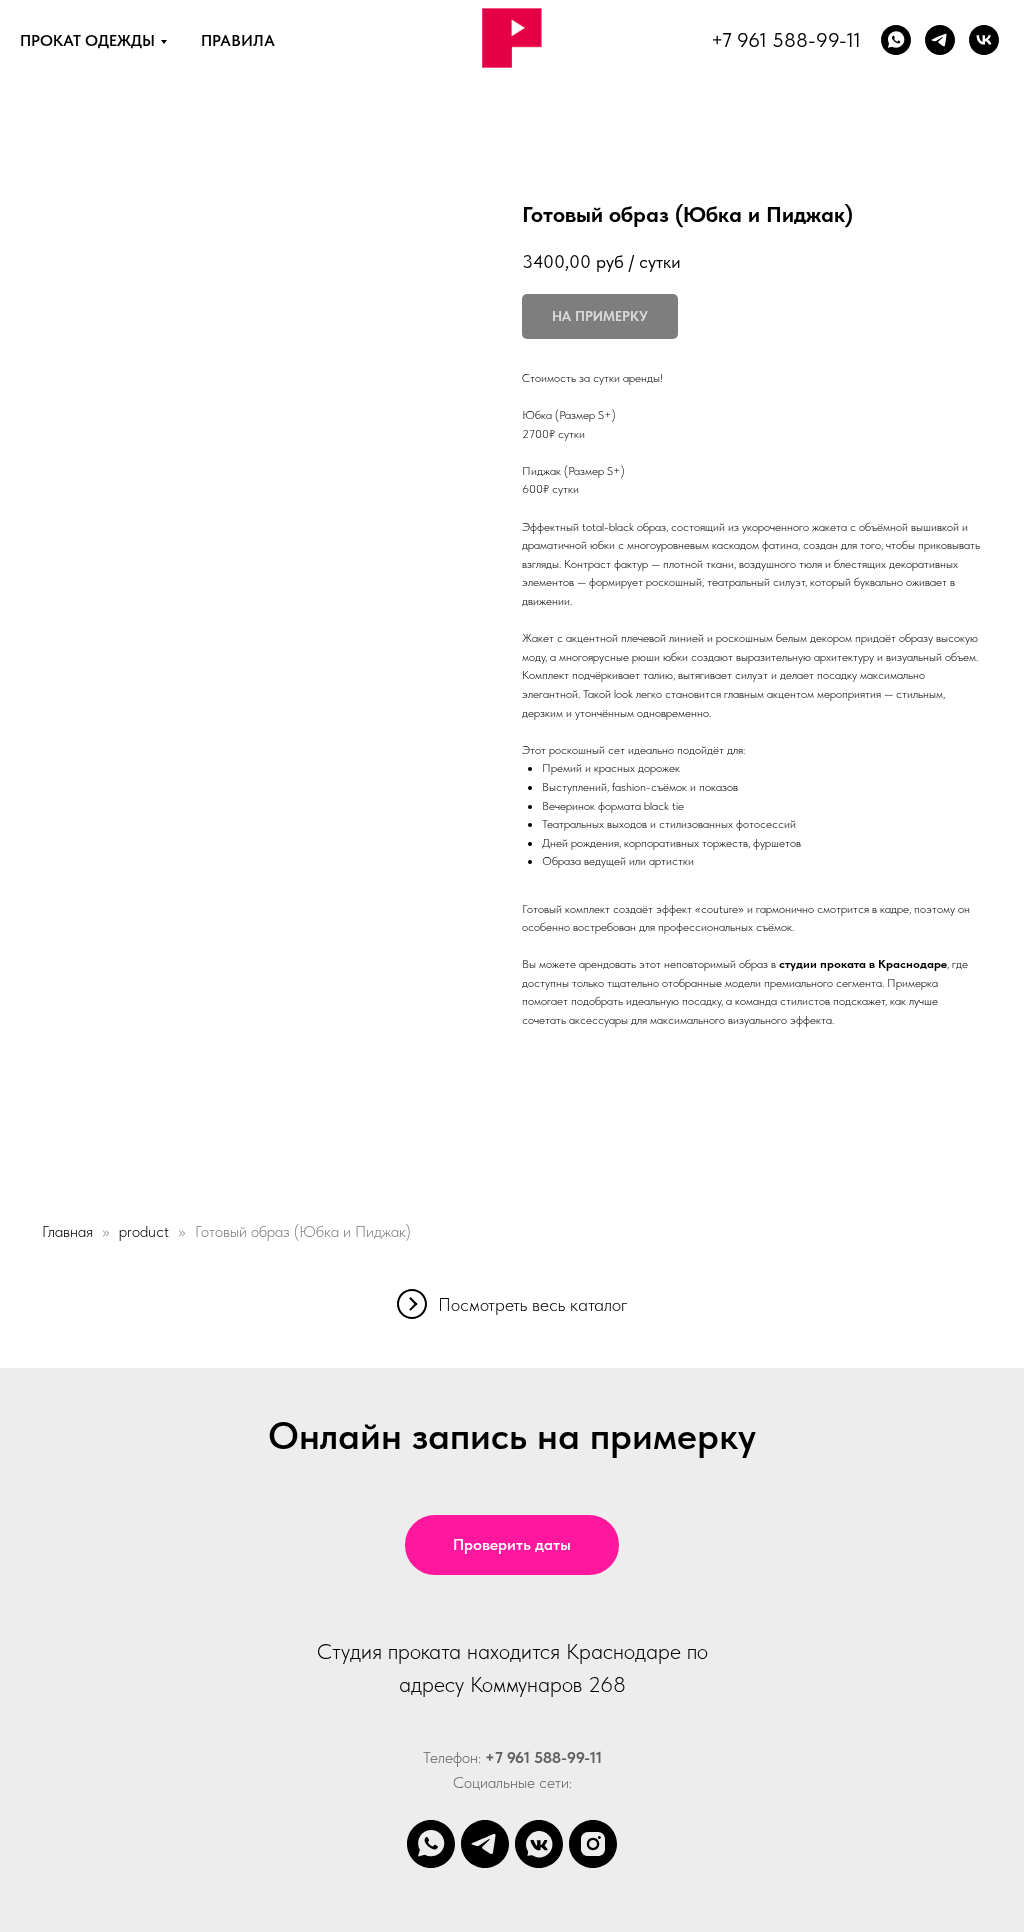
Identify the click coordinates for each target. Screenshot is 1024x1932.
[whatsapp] (896, 40)
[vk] (984, 40)
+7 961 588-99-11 (786, 40)
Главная (67, 1231)
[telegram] (485, 1844)
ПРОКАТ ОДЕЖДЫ (87, 40)
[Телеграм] (940, 40)
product (144, 1231)
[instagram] (593, 1844)
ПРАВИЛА (238, 40)
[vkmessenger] (539, 1844)
